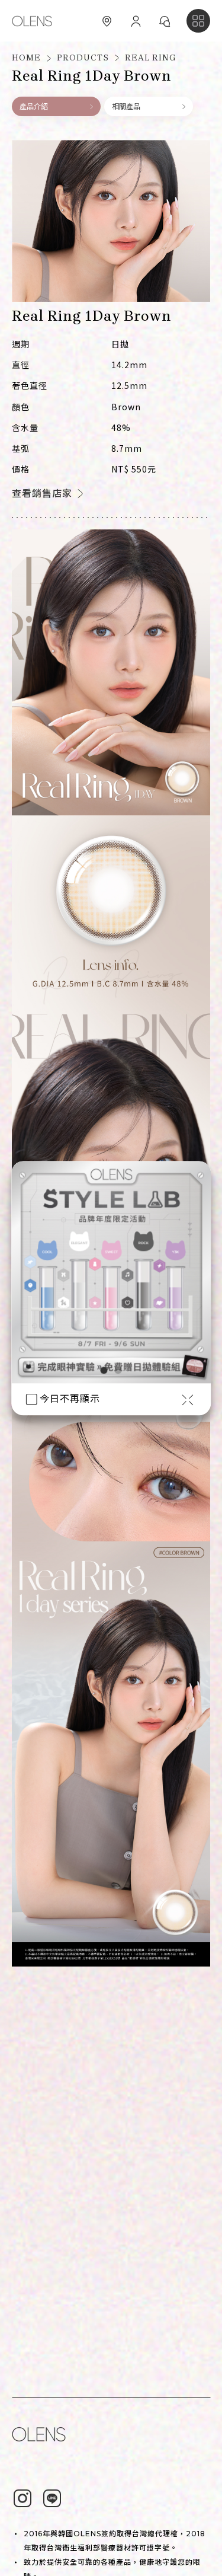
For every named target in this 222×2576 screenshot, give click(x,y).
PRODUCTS (83, 58)
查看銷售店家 (42, 494)
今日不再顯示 (70, 1399)
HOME (26, 58)
